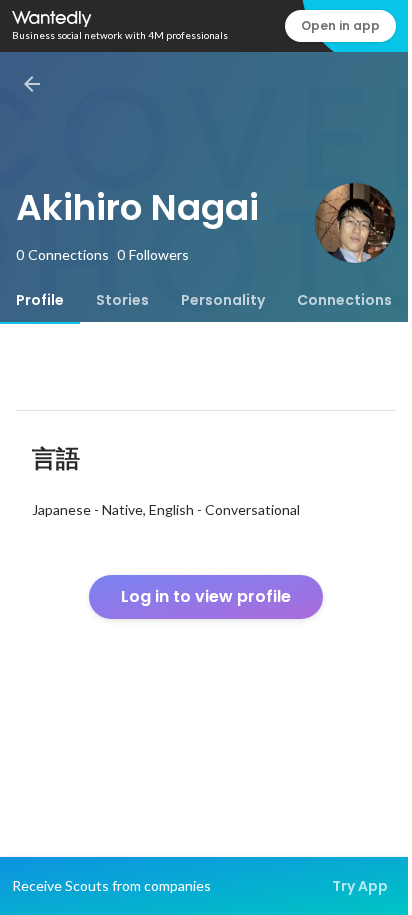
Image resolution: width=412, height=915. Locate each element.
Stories (122, 300)
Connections (344, 300)
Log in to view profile (206, 596)
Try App (360, 886)
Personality (223, 300)
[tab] (40, 300)
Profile (40, 300)
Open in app (340, 25)
